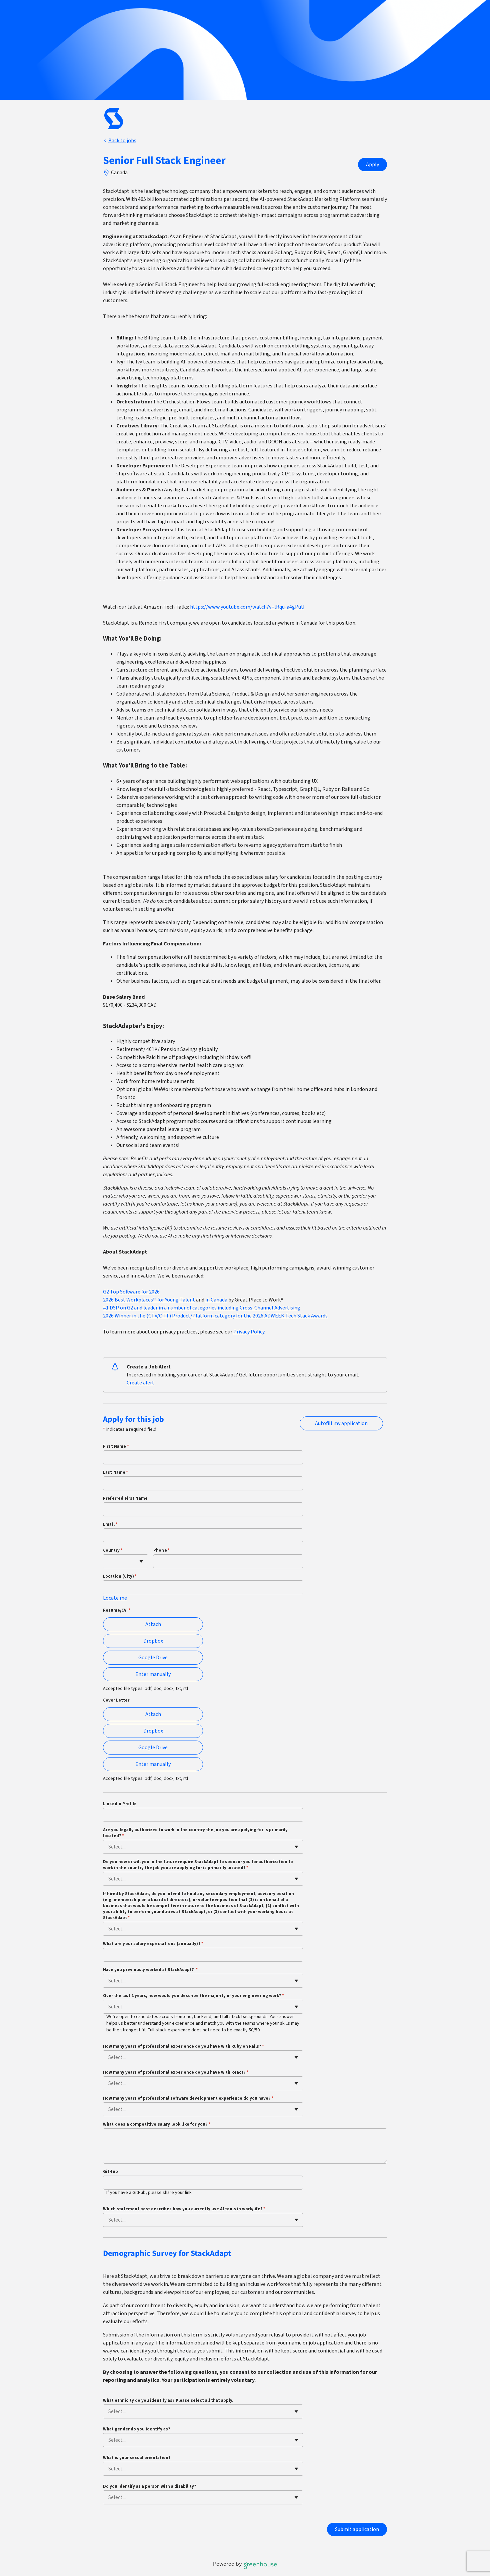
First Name (116, 1446)
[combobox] (109, 1561)
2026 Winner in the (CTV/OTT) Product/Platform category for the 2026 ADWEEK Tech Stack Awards (215, 1316)
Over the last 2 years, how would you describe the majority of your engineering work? (193, 1996)
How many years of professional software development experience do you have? (188, 2098)
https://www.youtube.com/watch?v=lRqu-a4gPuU (247, 607)
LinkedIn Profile (120, 1804)
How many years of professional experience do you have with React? (176, 2072)
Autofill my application (341, 1423)
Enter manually (153, 1674)
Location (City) (120, 1576)
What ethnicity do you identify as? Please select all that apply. (168, 2400)
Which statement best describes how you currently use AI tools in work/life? (184, 2209)
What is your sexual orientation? (137, 2458)
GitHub (110, 2172)
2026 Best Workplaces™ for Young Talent (149, 1300)
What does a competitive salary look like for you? (157, 2124)
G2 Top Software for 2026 (131, 1292)
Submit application (357, 2529)
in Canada (216, 1300)
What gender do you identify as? (137, 2429)
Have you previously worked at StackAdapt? (150, 1970)
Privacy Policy (249, 1332)
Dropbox (153, 1641)
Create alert (140, 1383)
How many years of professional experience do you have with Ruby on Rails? (183, 2046)
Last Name (116, 1472)
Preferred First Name (125, 1498)
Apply (372, 165)
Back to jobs (122, 141)
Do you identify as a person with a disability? (150, 2486)
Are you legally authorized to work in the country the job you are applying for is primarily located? (195, 1833)
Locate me (115, 1598)
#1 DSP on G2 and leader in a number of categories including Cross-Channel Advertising (202, 1308)
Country (113, 1550)
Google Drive (153, 1658)
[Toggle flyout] (141, 1561)
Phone (161, 1550)
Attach (153, 1624)
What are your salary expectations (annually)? (153, 1944)
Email (110, 1524)
